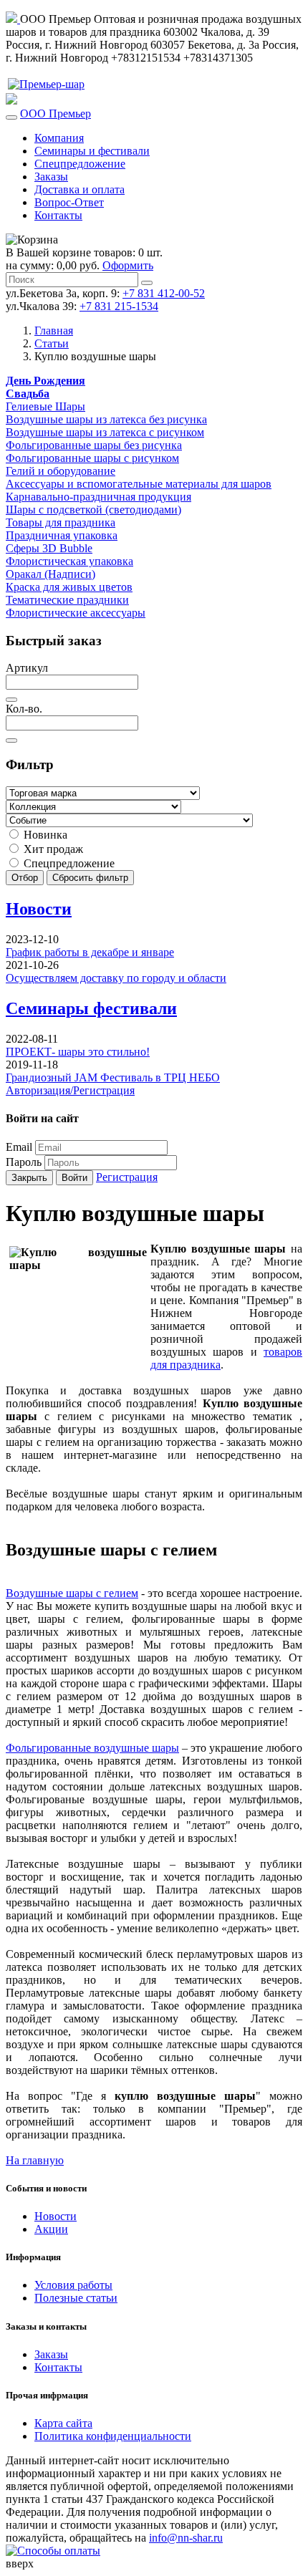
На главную (35, 2160)
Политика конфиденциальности (113, 2436)
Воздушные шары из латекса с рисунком (105, 432)
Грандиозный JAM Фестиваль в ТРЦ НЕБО (113, 1077)
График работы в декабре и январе (90, 952)
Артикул (27, 668)
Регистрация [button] (127, 1177)
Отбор (25, 878)
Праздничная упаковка (62, 535)
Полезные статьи (76, 2298)
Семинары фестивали (91, 1008)
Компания (59, 138)
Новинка (44, 835)
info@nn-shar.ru (186, 2538)
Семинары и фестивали (92, 151)
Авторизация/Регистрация (70, 1090)
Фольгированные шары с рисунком (92, 458)
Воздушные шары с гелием (72, 1593)
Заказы (51, 177)
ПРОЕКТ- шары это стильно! (78, 1052)
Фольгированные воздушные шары (92, 1748)
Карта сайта (63, 2423)
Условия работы (73, 2285)
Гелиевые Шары (45, 406)
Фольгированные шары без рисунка (94, 445)
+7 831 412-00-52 (164, 293)
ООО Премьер (56, 114)
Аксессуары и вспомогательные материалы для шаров (139, 484)
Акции (51, 2229)
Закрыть (29, 1178)
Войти (74, 1178)
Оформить (128, 265)
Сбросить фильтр (90, 878)
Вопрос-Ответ (69, 202)
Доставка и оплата (80, 189)
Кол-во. (24, 709)
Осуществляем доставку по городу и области (116, 978)
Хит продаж (52, 849)
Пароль (24, 1162)
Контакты (58, 215)
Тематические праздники (67, 600)
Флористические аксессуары (76, 613)
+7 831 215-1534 (119, 306)
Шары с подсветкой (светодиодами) (93, 510)
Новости (39, 909)
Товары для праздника (61, 522)
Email (19, 1147)
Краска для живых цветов (69, 587)
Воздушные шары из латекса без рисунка (106, 419)
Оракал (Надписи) (50, 574)
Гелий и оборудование (61, 471)
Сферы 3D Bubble (49, 548)
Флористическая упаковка (69, 561)
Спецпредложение (80, 164)
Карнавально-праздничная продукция (98, 497)
